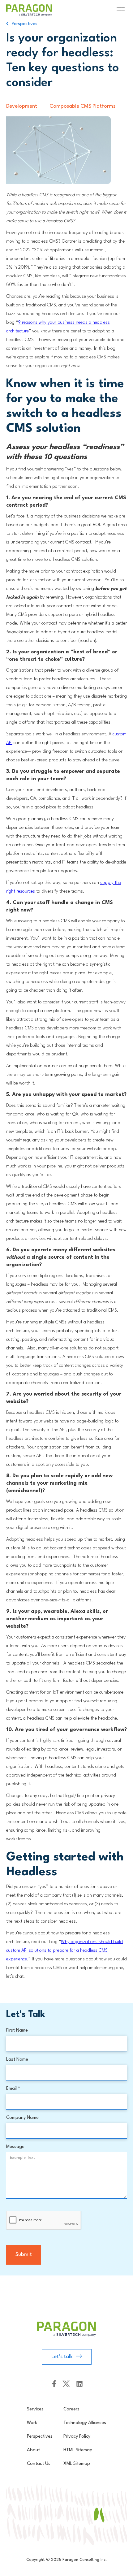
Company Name (22, 2118)
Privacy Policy (77, 2437)
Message (15, 2147)
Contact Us (39, 2464)
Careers (71, 2409)
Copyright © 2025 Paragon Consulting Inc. (66, 2560)
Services (35, 2409)
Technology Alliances (85, 2423)
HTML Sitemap (78, 2450)
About (33, 2450)
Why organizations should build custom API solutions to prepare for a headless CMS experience (64, 1951)
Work (32, 2423)
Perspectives (40, 2437)
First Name (17, 2030)
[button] (119, 10)
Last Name (17, 2060)
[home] (41, 10)
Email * (13, 2089)
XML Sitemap (77, 2464)
